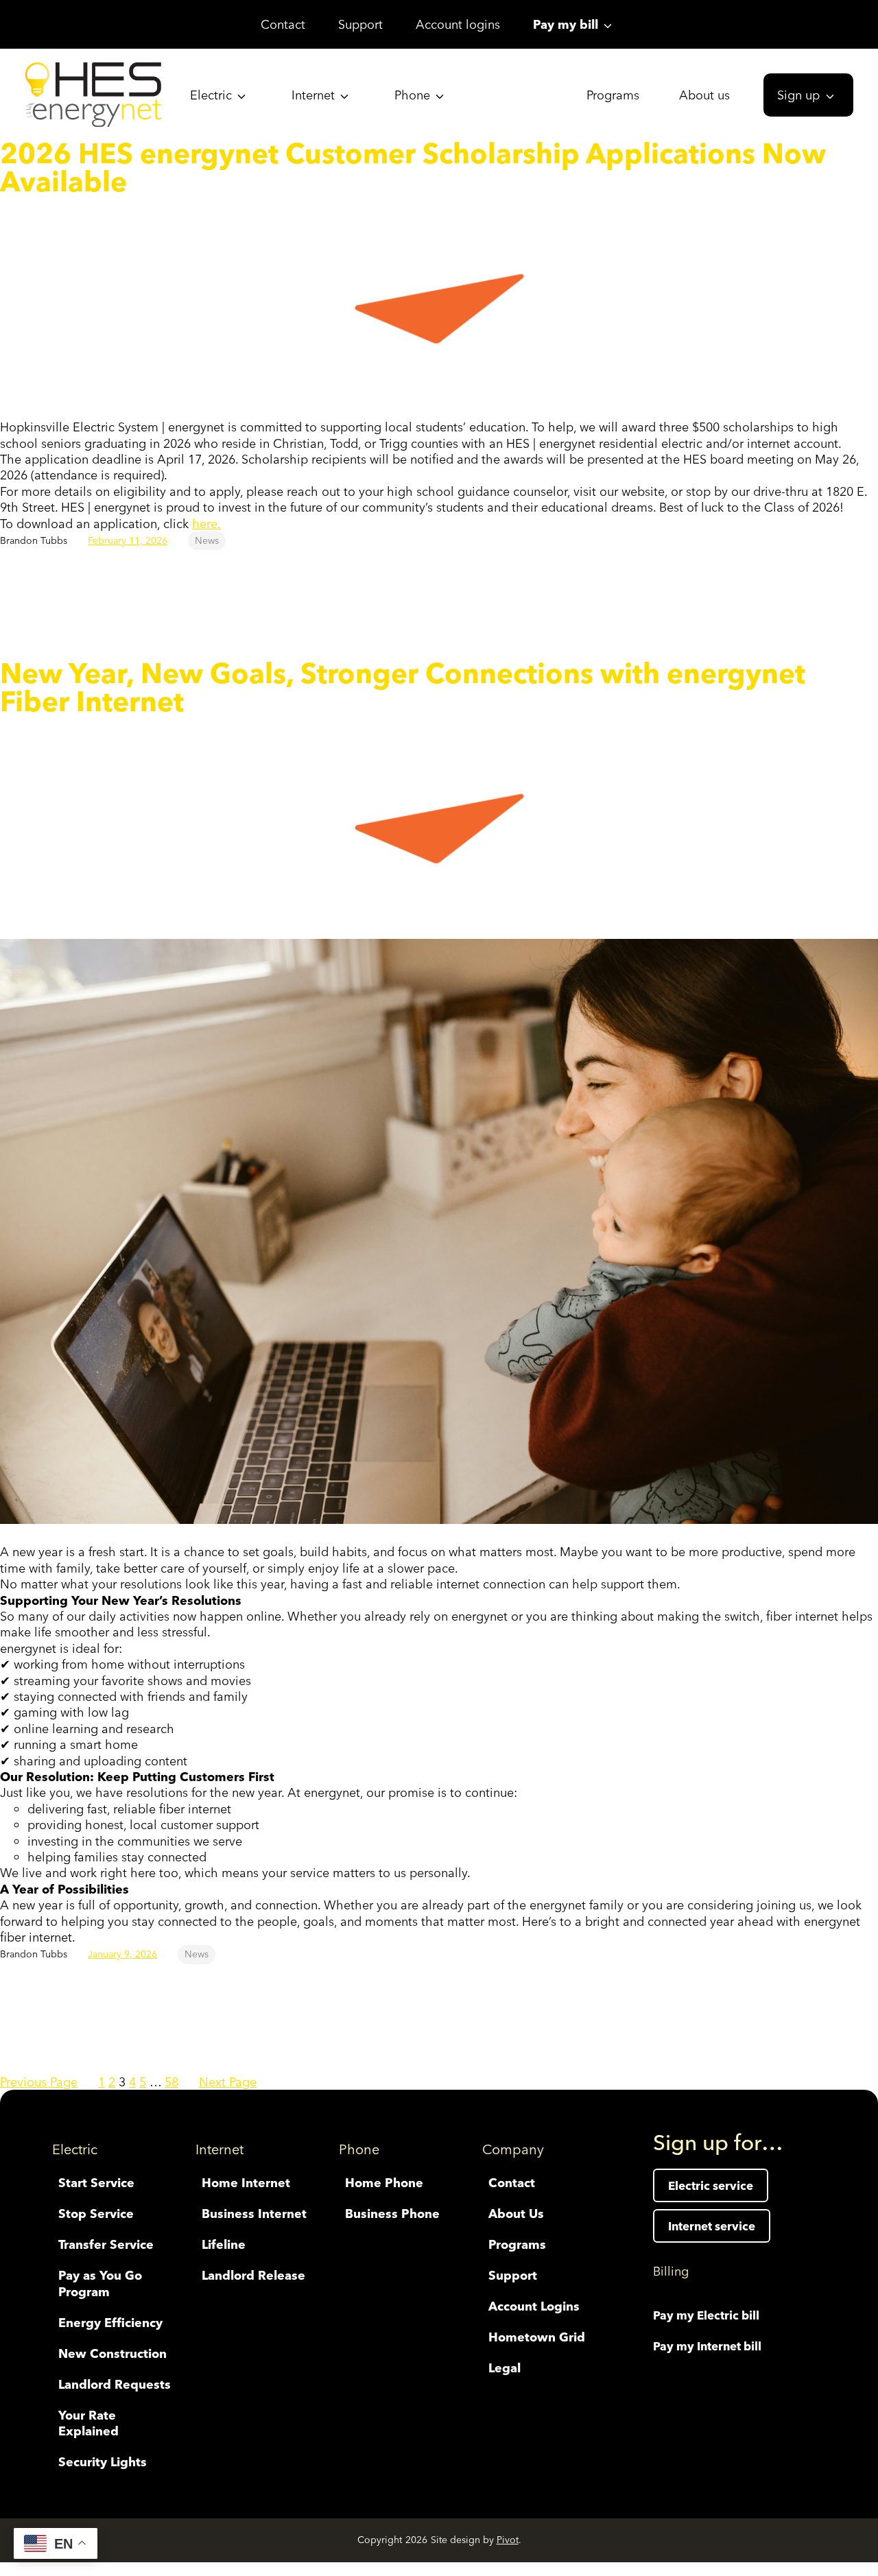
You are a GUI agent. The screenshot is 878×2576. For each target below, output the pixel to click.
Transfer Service (106, 2244)
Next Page (228, 2082)
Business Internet (254, 2214)
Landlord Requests (115, 2384)
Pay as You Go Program (100, 2283)
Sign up (798, 95)
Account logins (458, 24)
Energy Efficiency (110, 2323)
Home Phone (384, 2183)
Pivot (508, 2540)
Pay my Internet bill (707, 2346)
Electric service (711, 2185)
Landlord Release (253, 2275)
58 (171, 2082)
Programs (613, 95)
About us (704, 95)
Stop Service (96, 2214)
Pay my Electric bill (706, 2315)
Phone (412, 95)
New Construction (112, 2353)
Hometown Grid (537, 2337)
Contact (283, 24)
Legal (505, 2368)
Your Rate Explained (88, 2423)
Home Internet (246, 2183)
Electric (211, 95)
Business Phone (392, 2214)
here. (206, 524)
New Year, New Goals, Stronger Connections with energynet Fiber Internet (403, 688)
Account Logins (534, 2306)
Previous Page (39, 2082)
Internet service (712, 2226)
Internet (313, 95)
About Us (516, 2214)
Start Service (96, 2183)
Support (360, 24)
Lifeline (224, 2244)
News (207, 540)
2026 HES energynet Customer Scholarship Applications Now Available (413, 168)
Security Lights (103, 2462)
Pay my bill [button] (566, 24)
